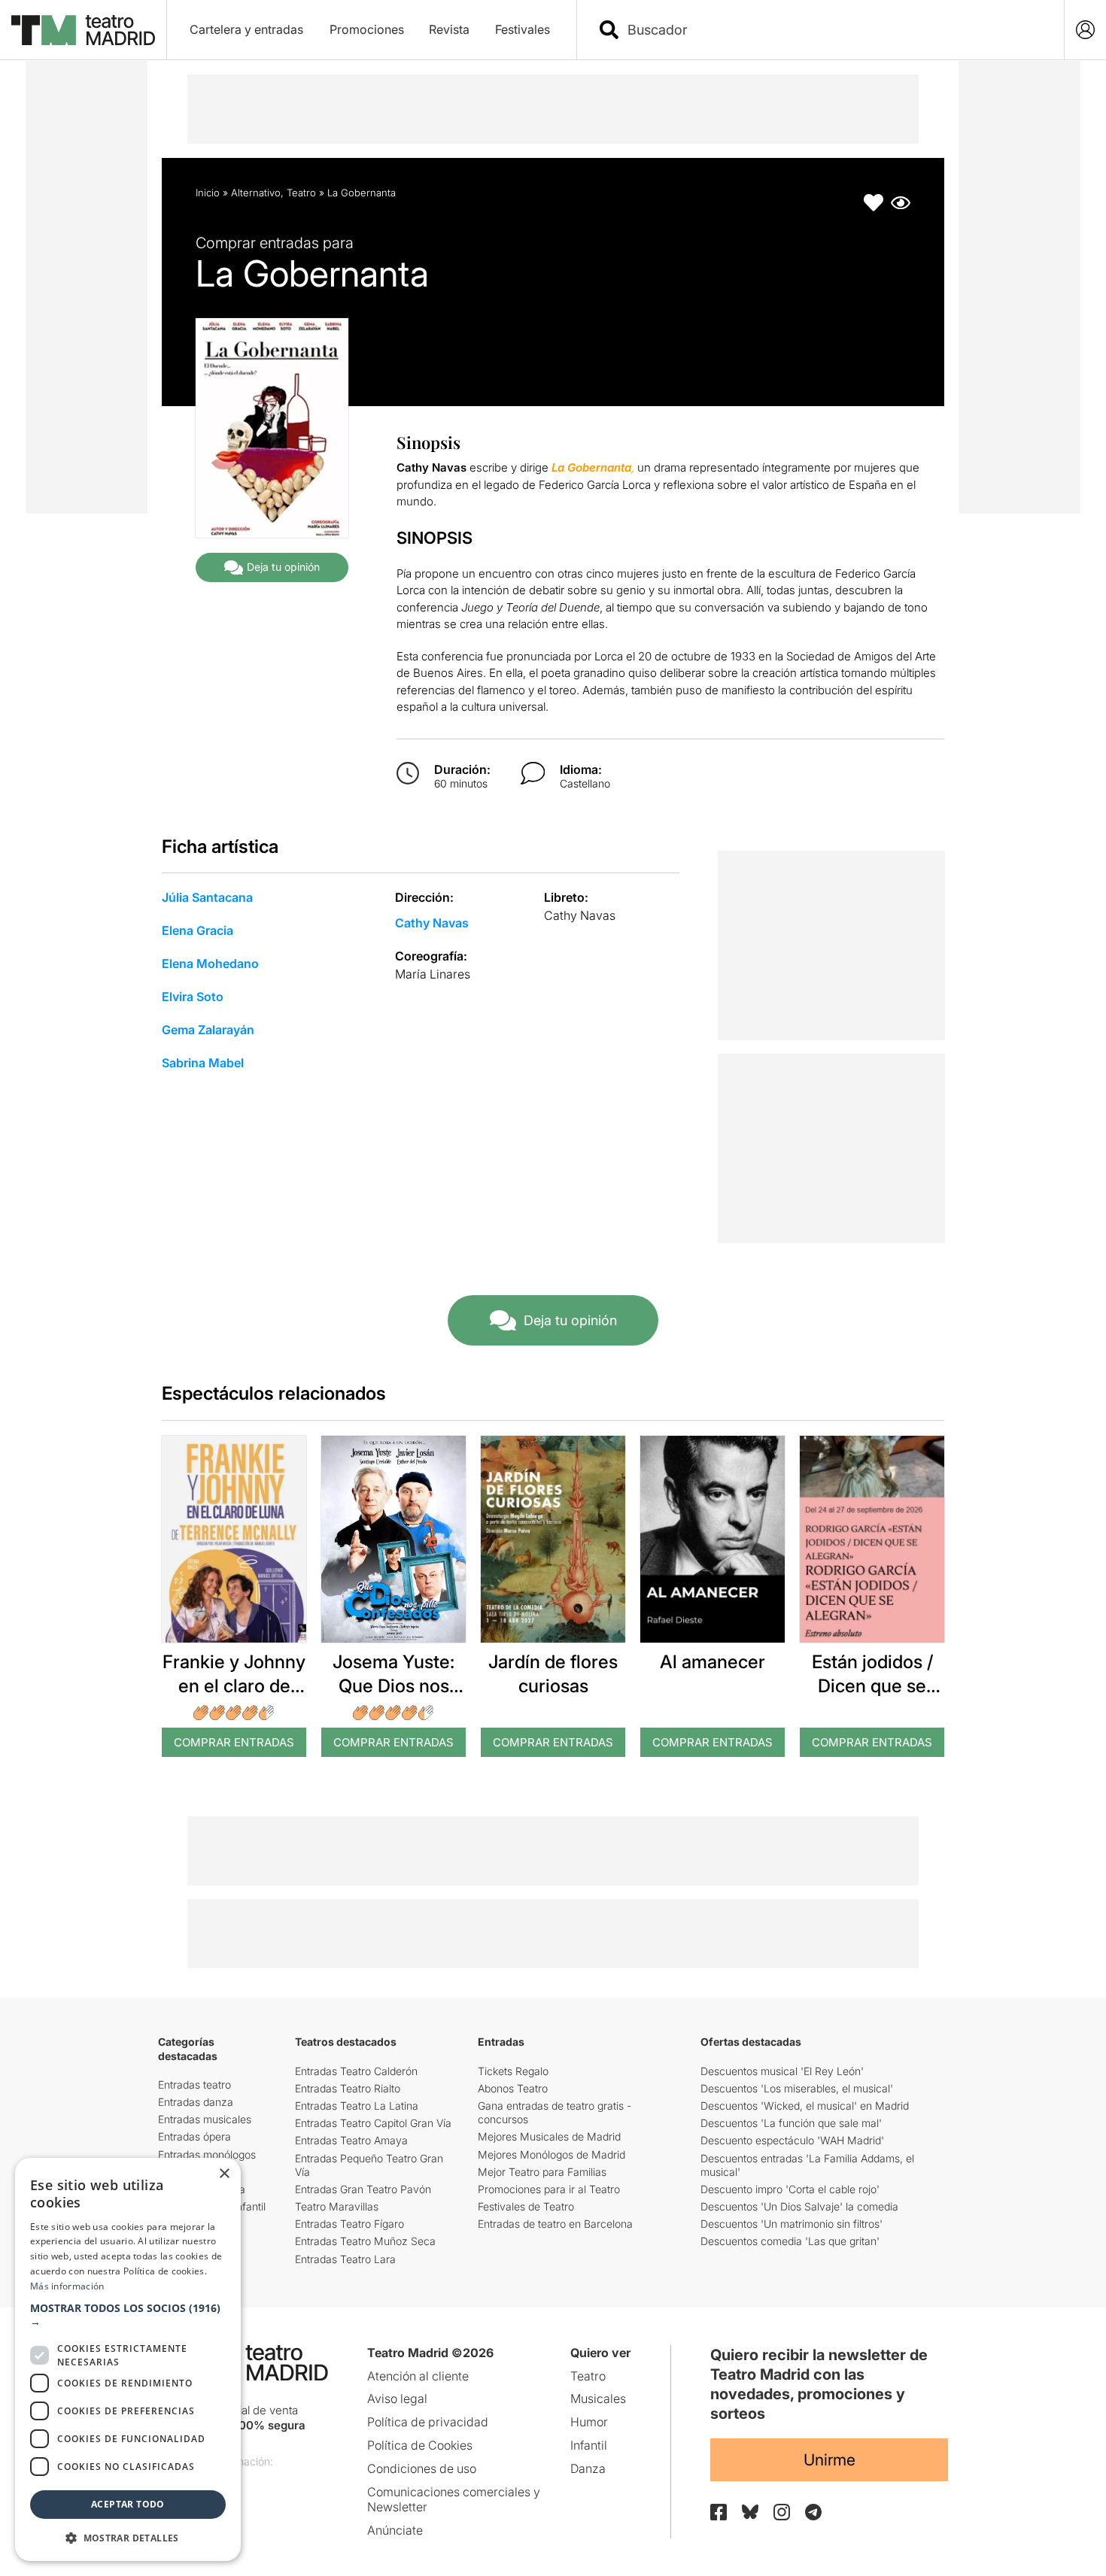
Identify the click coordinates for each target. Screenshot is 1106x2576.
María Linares (433, 974)
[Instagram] (782, 2512)
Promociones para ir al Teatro (549, 2189)
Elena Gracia (197, 930)
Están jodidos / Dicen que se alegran (872, 1685)
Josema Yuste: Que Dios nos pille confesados (393, 1685)
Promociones (367, 29)
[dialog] (128, 2359)
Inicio (208, 193)
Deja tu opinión (283, 567)
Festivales (523, 29)
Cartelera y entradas (246, 29)
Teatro (301, 193)
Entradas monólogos (207, 2154)
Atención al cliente (418, 2376)
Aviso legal (397, 2399)
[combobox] (834, 30)
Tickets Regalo (513, 2071)
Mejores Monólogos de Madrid (551, 2154)
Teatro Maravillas (337, 2206)
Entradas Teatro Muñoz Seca (365, 2241)
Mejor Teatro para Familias (542, 2172)
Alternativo (256, 193)
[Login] (1085, 30)
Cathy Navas (432, 923)
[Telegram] (813, 2512)
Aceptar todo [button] (128, 2504)
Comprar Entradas (234, 1742)
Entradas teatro (194, 2084)
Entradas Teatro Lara (345, 2259)
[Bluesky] (750, 2512)
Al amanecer (713, 1662)
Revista (449, 29)
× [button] (224, 2174)
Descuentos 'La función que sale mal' (791, 2123)
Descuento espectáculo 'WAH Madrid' (792, 2140)
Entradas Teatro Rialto (348, 2088)
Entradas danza (196, 2102)
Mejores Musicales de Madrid (549, 2136)
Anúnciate (395, 2530)
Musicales (598, 2399)
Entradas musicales (205, 2119)
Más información (67, 2286)
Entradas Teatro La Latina (357, 2106)
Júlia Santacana (207, 897)
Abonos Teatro (513, 2088)
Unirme (829, 2460)
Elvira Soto (193, 997)
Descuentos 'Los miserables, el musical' (797, 2088)
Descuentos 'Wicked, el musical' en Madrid (805, 2106)
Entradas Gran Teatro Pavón (363, 2189)
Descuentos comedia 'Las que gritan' (790, 2241)
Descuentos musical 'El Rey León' (782, 2071)
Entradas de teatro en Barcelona (555, 2224)
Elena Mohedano (210, 963)
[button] (128, 2315)
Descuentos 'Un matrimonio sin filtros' (792, 2224)
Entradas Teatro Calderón (356, 2071)
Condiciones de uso (422, 2468)
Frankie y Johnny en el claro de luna (234, 1685)
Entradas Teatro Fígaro (349, 2224)
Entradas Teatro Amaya (351, 2140)
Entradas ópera (194, 2136)
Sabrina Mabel (203, 1063)
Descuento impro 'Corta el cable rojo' (790, 2189)
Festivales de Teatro (526, 2206)
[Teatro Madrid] (83, 30)
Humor (589, 2422)
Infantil (589, 2445)
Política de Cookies (420, 2445)
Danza (588, 2468)
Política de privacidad (428, 2422)
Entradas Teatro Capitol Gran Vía (373, 2123)
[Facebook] (719, 2512)
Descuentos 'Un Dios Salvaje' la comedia (799, 2206)
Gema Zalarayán (208, 1030)
